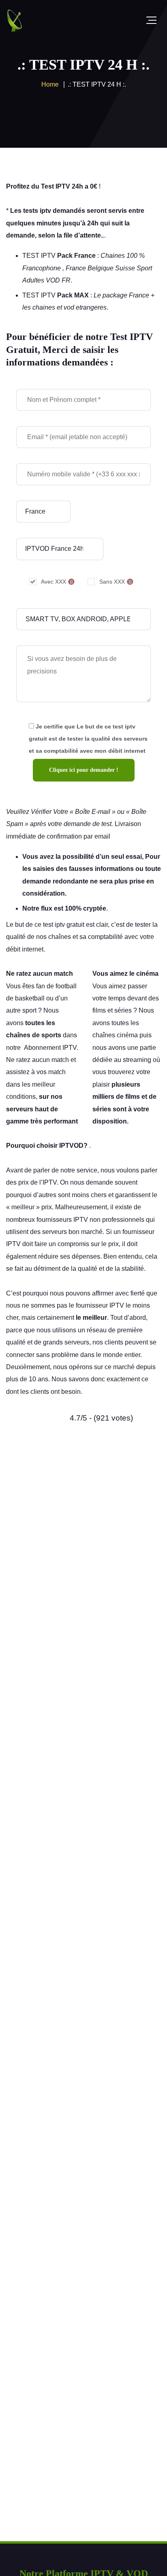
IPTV (50, 1182)
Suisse (125, 268)
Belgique (101, 268)
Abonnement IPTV (50, 1048)
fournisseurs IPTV (62, 1220)
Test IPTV (56, 186)
